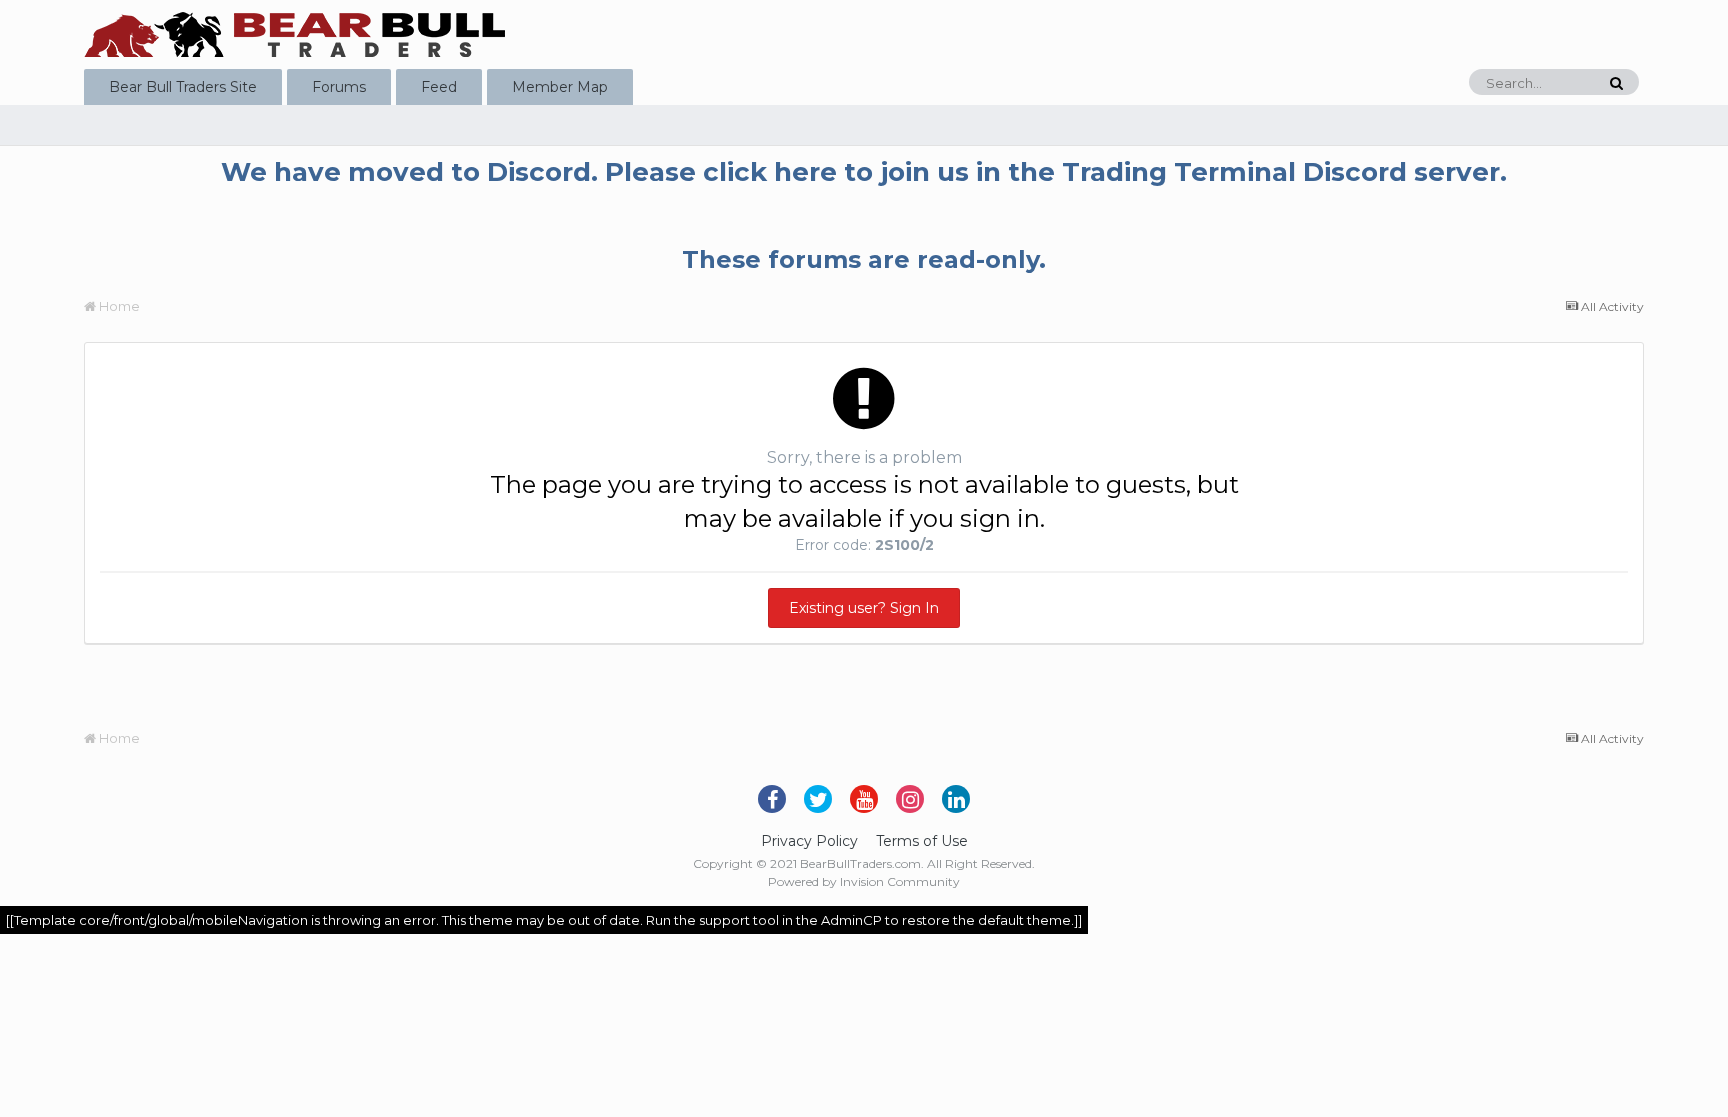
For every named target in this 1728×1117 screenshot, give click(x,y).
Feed (439, 87)
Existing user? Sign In (864, 608)
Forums (339, 87)
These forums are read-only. (864, 259)
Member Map (560, 87)
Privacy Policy (809, 841)
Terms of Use (922, 841)
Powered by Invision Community (864, 881)
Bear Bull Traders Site (183, 87)
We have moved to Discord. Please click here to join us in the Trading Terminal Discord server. (864, 172)
